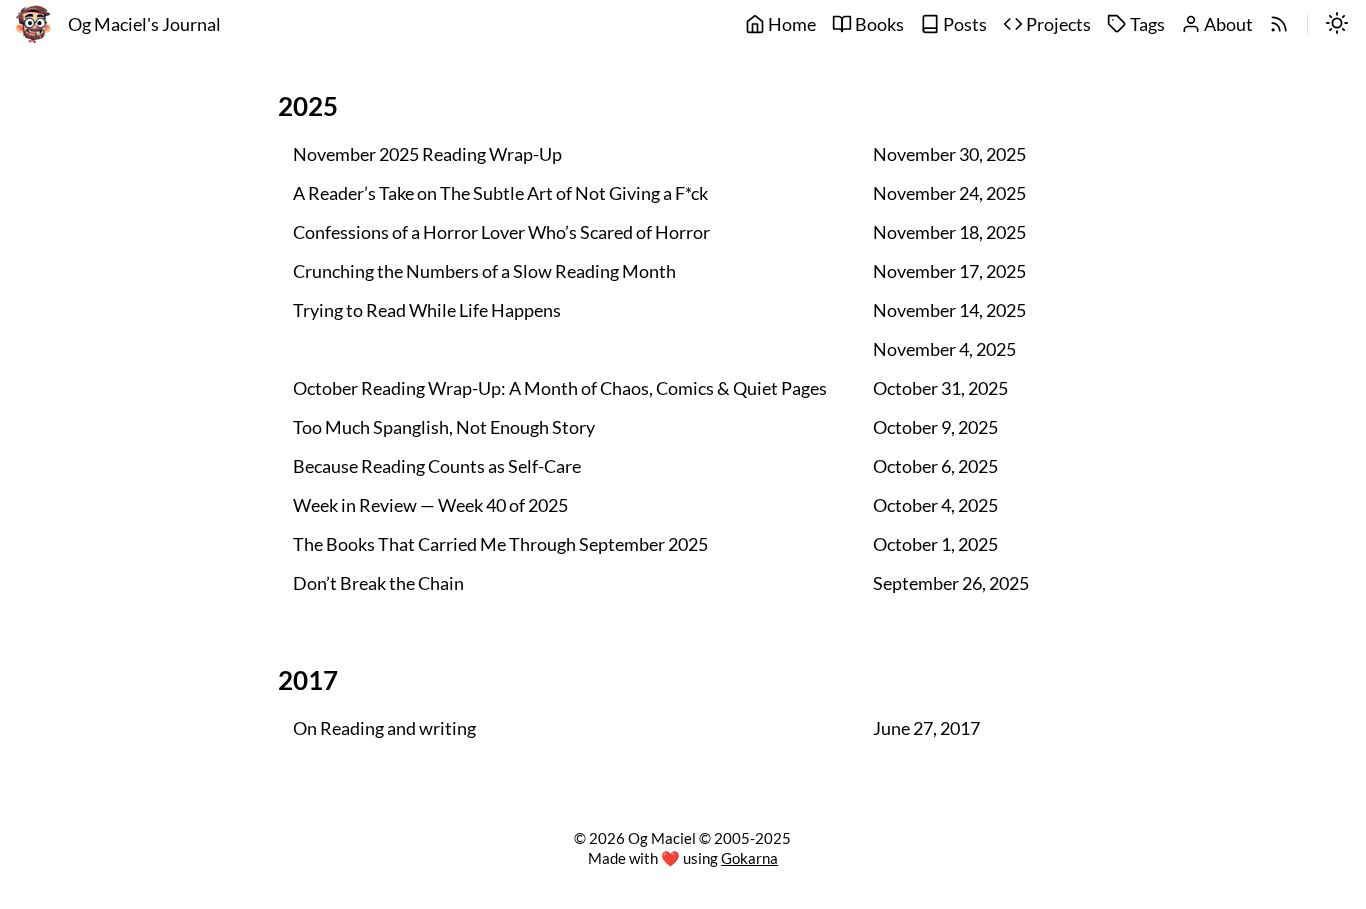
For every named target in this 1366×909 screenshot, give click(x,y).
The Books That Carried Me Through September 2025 (500, 544)
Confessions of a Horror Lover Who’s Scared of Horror (501, 232)
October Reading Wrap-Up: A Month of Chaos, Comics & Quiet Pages (560, 388)
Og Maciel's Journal (144, 24)
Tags (1146, 24)
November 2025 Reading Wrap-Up (427, 154)
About (1227, 24)
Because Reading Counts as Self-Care (437, 466)
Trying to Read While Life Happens (427, 310)
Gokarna (749, 858)
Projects (1057, 24)
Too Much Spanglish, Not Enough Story (444, 427)
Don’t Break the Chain (378, 583)
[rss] (1279, 25)
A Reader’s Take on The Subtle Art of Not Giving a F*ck (500, 193)
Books (878, 24)
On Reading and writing (384, 728)
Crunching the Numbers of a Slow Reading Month (484, 271)
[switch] (1337, 25)
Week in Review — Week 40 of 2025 (430, 505)
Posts (963, 24)
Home (790, 24)
